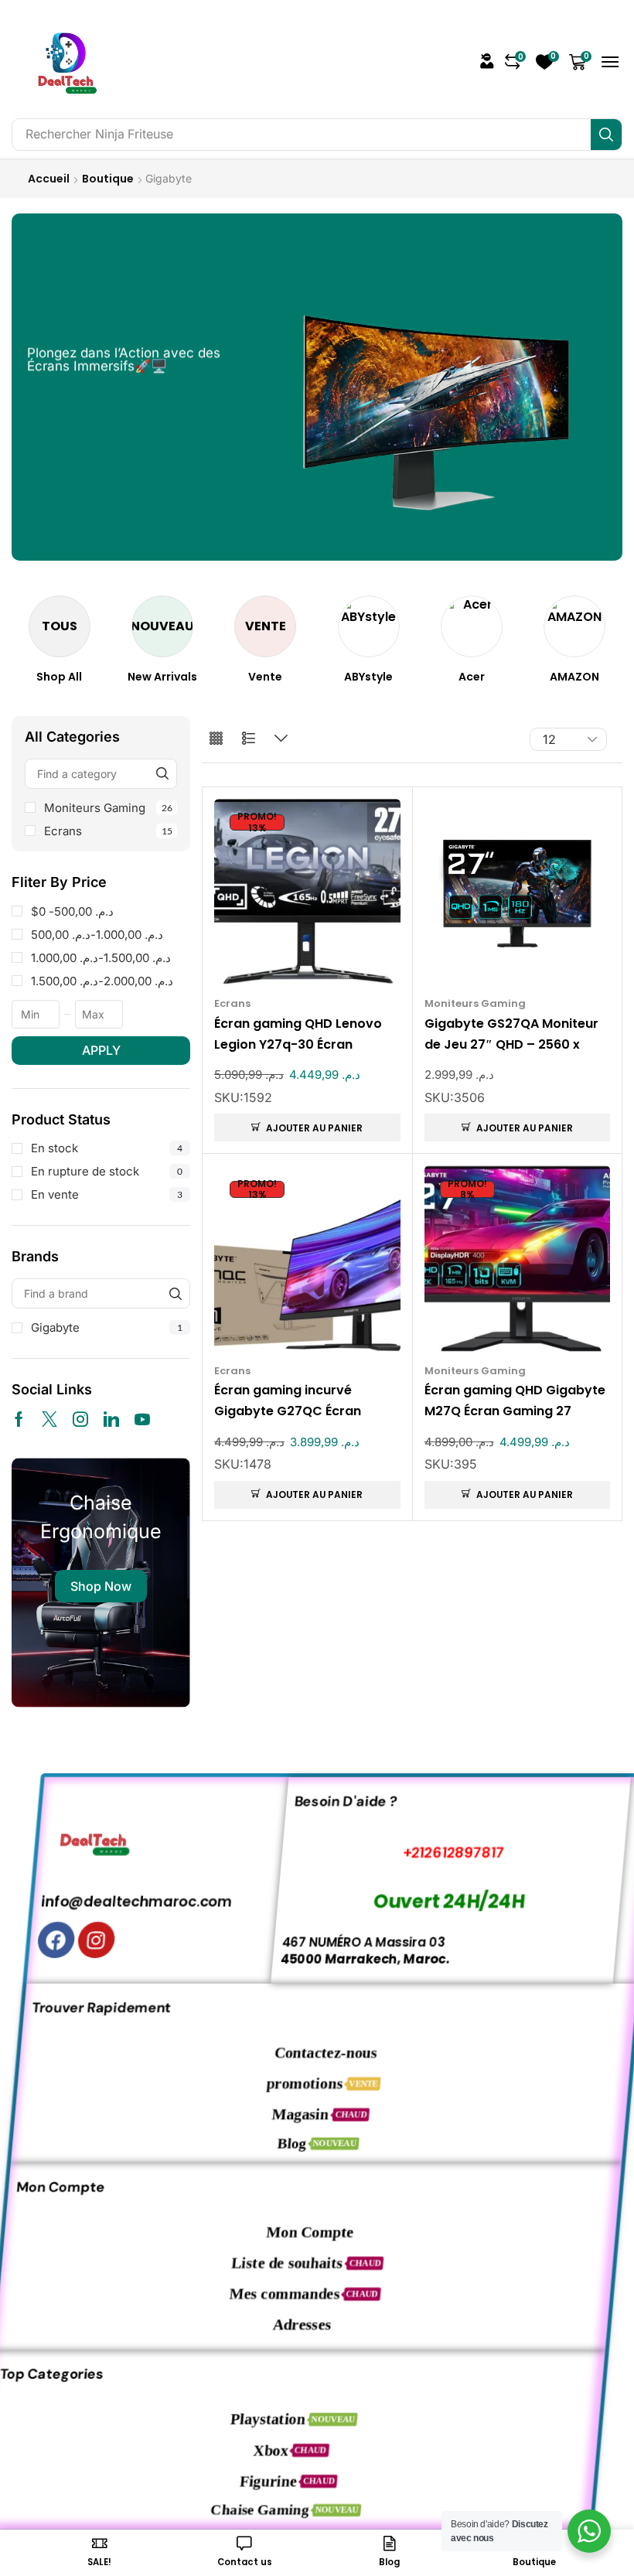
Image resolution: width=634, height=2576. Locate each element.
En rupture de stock (107, 1171)
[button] (487, 61)
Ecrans (108, 831)
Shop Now (101, 1586)
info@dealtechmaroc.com (115, 1901)
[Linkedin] (111, 1419)
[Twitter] (49, 1419)
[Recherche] (606, 135)
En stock (107, 1148)
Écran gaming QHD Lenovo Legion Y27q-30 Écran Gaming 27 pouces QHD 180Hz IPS (298, 1035)
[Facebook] (19, 1419)
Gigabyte (107, 1327)
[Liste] (249, 739)
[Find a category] (162, 774)
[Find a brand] (175, 1293)
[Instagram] (80, 1419)
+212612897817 (427, 1853)
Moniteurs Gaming (108, 808)
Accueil (49, 179)
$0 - (72, 911)
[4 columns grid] (216, 739)
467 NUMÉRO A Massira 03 (345, 1941)
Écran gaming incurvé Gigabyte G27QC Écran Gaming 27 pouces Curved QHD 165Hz (299, 1401)
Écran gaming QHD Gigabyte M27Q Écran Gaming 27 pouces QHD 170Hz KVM (515, 1401)
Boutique (108, 179)
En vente (107, 1194)
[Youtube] (142, 1419)
